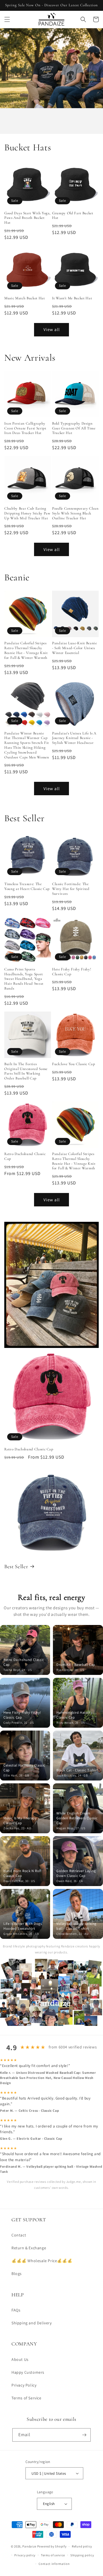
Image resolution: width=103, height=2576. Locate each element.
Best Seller (16, 1566)
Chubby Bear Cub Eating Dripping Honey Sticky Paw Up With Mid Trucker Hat (27, 513)
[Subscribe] (84, 2435)
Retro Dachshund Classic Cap (25, 1156)
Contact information (54, 2564)
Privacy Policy (24, 2385)
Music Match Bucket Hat (25, 298)
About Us (20, 2359)
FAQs (16, 2310)
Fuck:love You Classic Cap (74, 1064)
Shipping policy (82, 2555)
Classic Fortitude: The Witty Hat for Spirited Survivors (71, 889)
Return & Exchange (29, 2248)
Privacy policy (25, 2555)
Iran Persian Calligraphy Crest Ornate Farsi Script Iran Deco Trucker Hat (25, 428)
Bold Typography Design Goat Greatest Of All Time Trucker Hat (74, 428)
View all (52, 329)
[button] (7, 19)
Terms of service (53, 2555)
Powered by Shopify (52, 2546)
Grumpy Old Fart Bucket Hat (73, 216)
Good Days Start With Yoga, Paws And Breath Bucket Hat (27, 218)
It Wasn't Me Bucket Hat (72, 298)
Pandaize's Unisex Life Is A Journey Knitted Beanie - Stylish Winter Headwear (74, 738)
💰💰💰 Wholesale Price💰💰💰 (42, 2261)
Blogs (17, 2274)
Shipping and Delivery (32, 2323)
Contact (19, 2235)
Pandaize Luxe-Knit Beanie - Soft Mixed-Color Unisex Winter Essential (75, 648)
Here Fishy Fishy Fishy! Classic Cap (72, 972)
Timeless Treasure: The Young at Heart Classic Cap (27, 886)
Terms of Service (26, 2398)
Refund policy (82, 2546)
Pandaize (29, 2546)
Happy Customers (28, 2372)
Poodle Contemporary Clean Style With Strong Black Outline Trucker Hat (75, 513)
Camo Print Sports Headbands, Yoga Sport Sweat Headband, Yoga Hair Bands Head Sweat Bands (24, 979)
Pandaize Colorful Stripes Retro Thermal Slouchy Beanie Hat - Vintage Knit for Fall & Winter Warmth (26, 650)
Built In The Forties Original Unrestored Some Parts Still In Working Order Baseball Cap (26, 1071)
